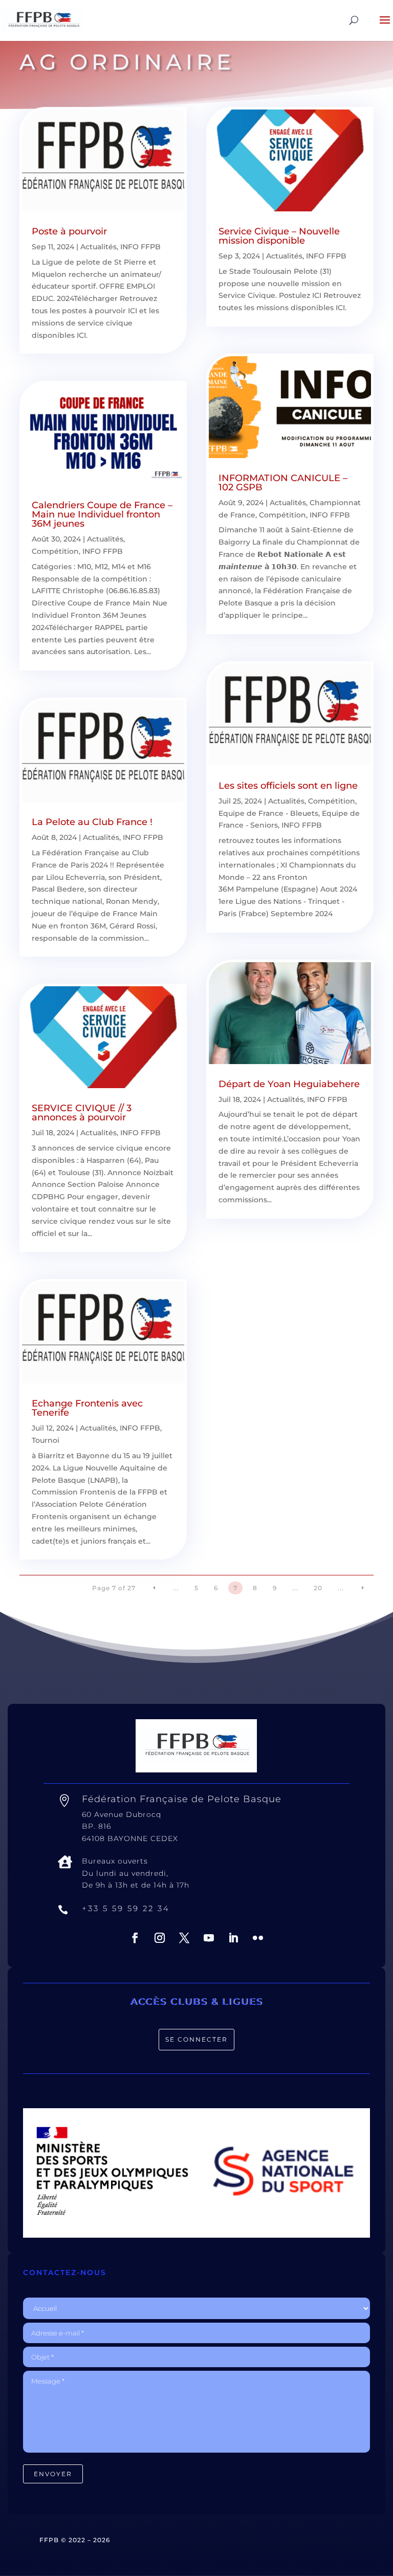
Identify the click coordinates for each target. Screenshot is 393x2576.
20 (318, 1588)
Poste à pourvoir (69, 231)
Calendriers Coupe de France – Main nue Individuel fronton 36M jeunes (102, 514)
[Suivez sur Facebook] (135, 1938)
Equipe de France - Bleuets (268, 813)
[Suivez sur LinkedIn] (233, 1938)
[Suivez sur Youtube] (209, 1938)
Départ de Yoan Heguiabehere (289, 1084)
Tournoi (46, 1440)
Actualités (99, 247)
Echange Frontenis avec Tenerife (87, 1408)
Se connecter (196, 2039)
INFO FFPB (140, 247)
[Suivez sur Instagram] (160, 1938)
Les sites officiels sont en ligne (288, 786)
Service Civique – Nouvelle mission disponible (279, 236)
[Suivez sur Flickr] (258, 1938)
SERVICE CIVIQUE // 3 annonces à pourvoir (82, 1113)
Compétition (55, 551)
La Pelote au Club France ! (92, 822)
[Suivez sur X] (184, 1938)
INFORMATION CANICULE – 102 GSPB (283, 483)
